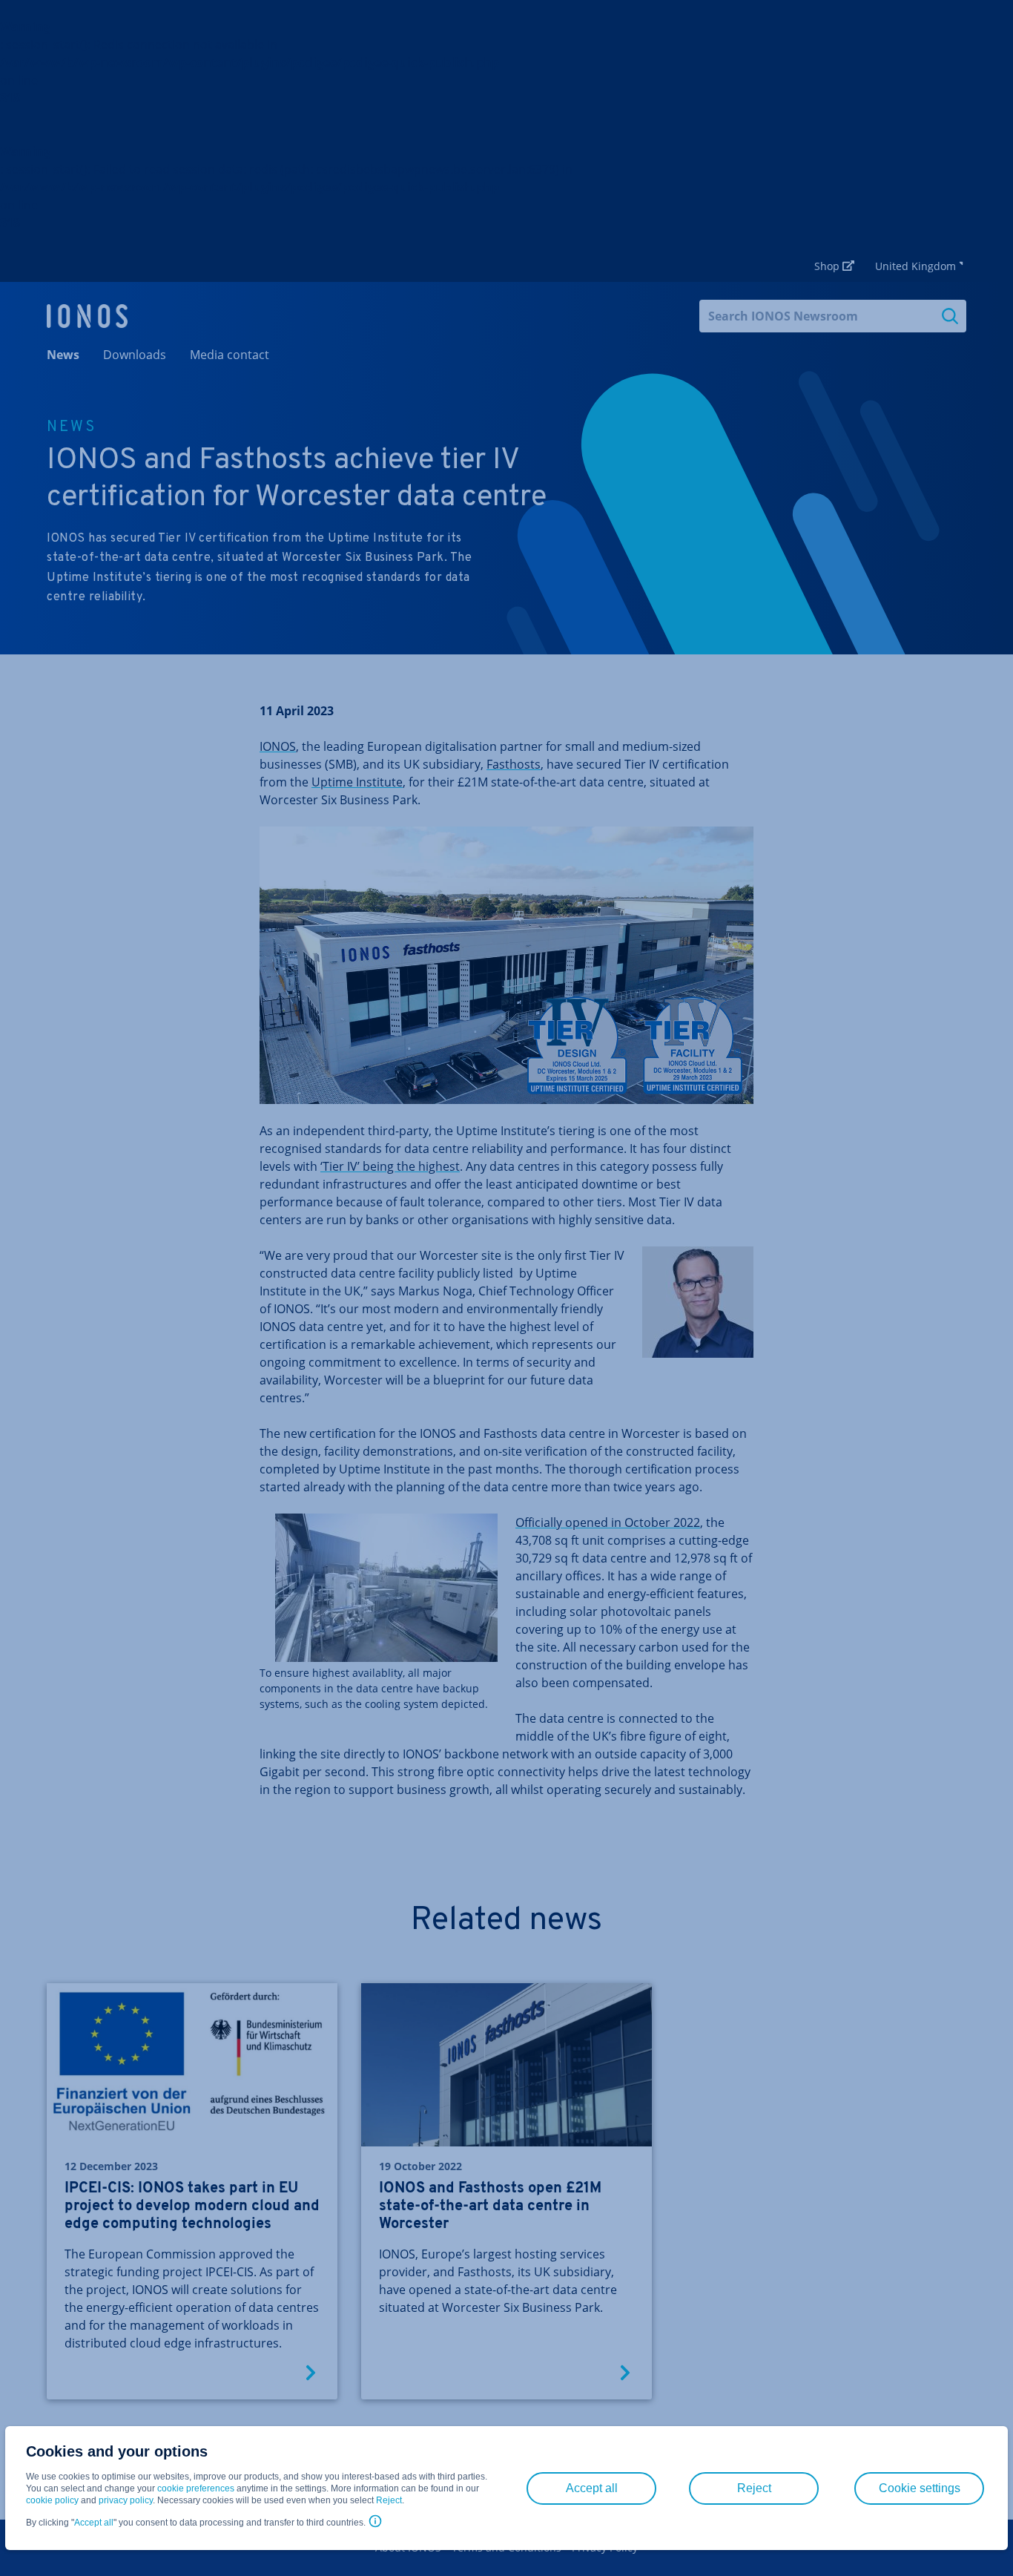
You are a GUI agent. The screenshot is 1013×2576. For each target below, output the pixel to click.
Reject (389, 2500)
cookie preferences (196, 2488)
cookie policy (52, 2500)
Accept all (94, 2523)
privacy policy (126, 2500)
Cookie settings (920, 2488)
